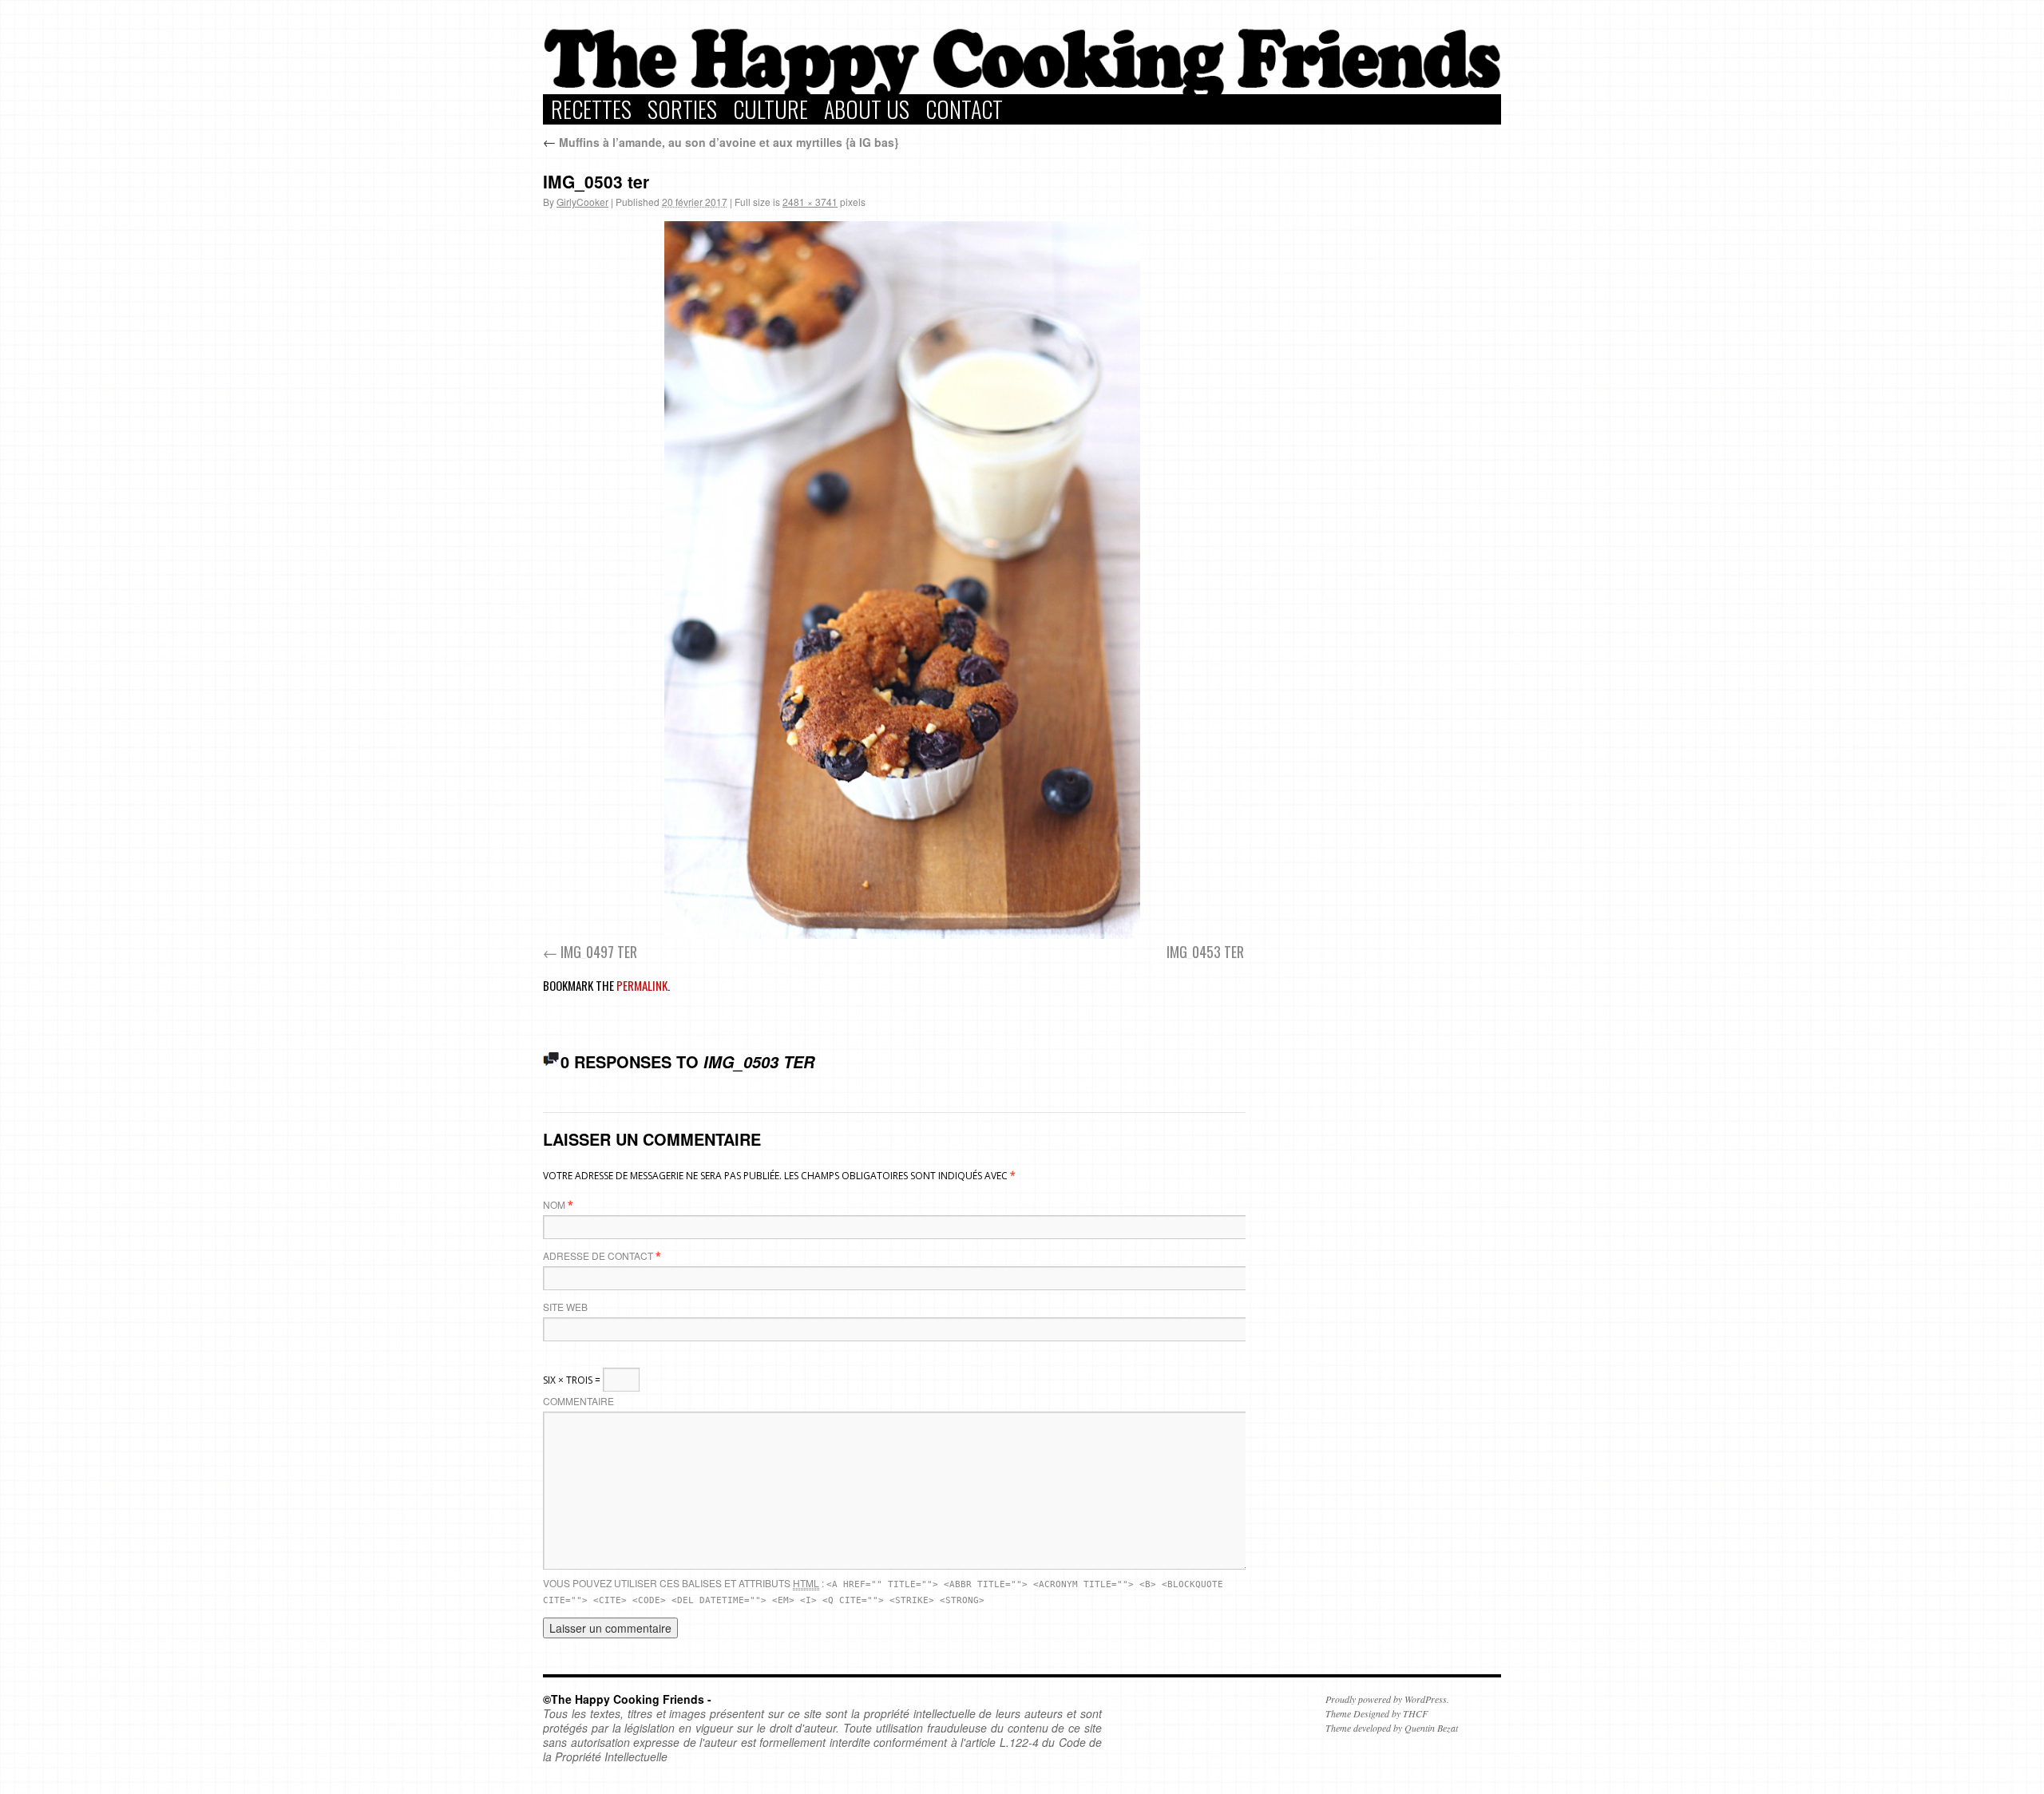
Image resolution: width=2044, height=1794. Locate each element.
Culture (770, 109)
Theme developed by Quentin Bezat (1392, 1728)
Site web (565, 1307)
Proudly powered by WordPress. (1387, 1699)
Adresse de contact (598, 1255)
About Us (867, 109)
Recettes (591, 109)
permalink (642, 985)
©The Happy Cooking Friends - (627, 1699)
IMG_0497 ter (599, 952)
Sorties (682, 109)
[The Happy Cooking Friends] (1022, 90)
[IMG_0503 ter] (902, 580)
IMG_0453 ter (1205, 952)
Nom (554, 1204)
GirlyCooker (582, 202)
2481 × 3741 (810, 202)
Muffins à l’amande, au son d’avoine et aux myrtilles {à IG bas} (721, 142)
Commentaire (578, 1401)
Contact (964, 109)
